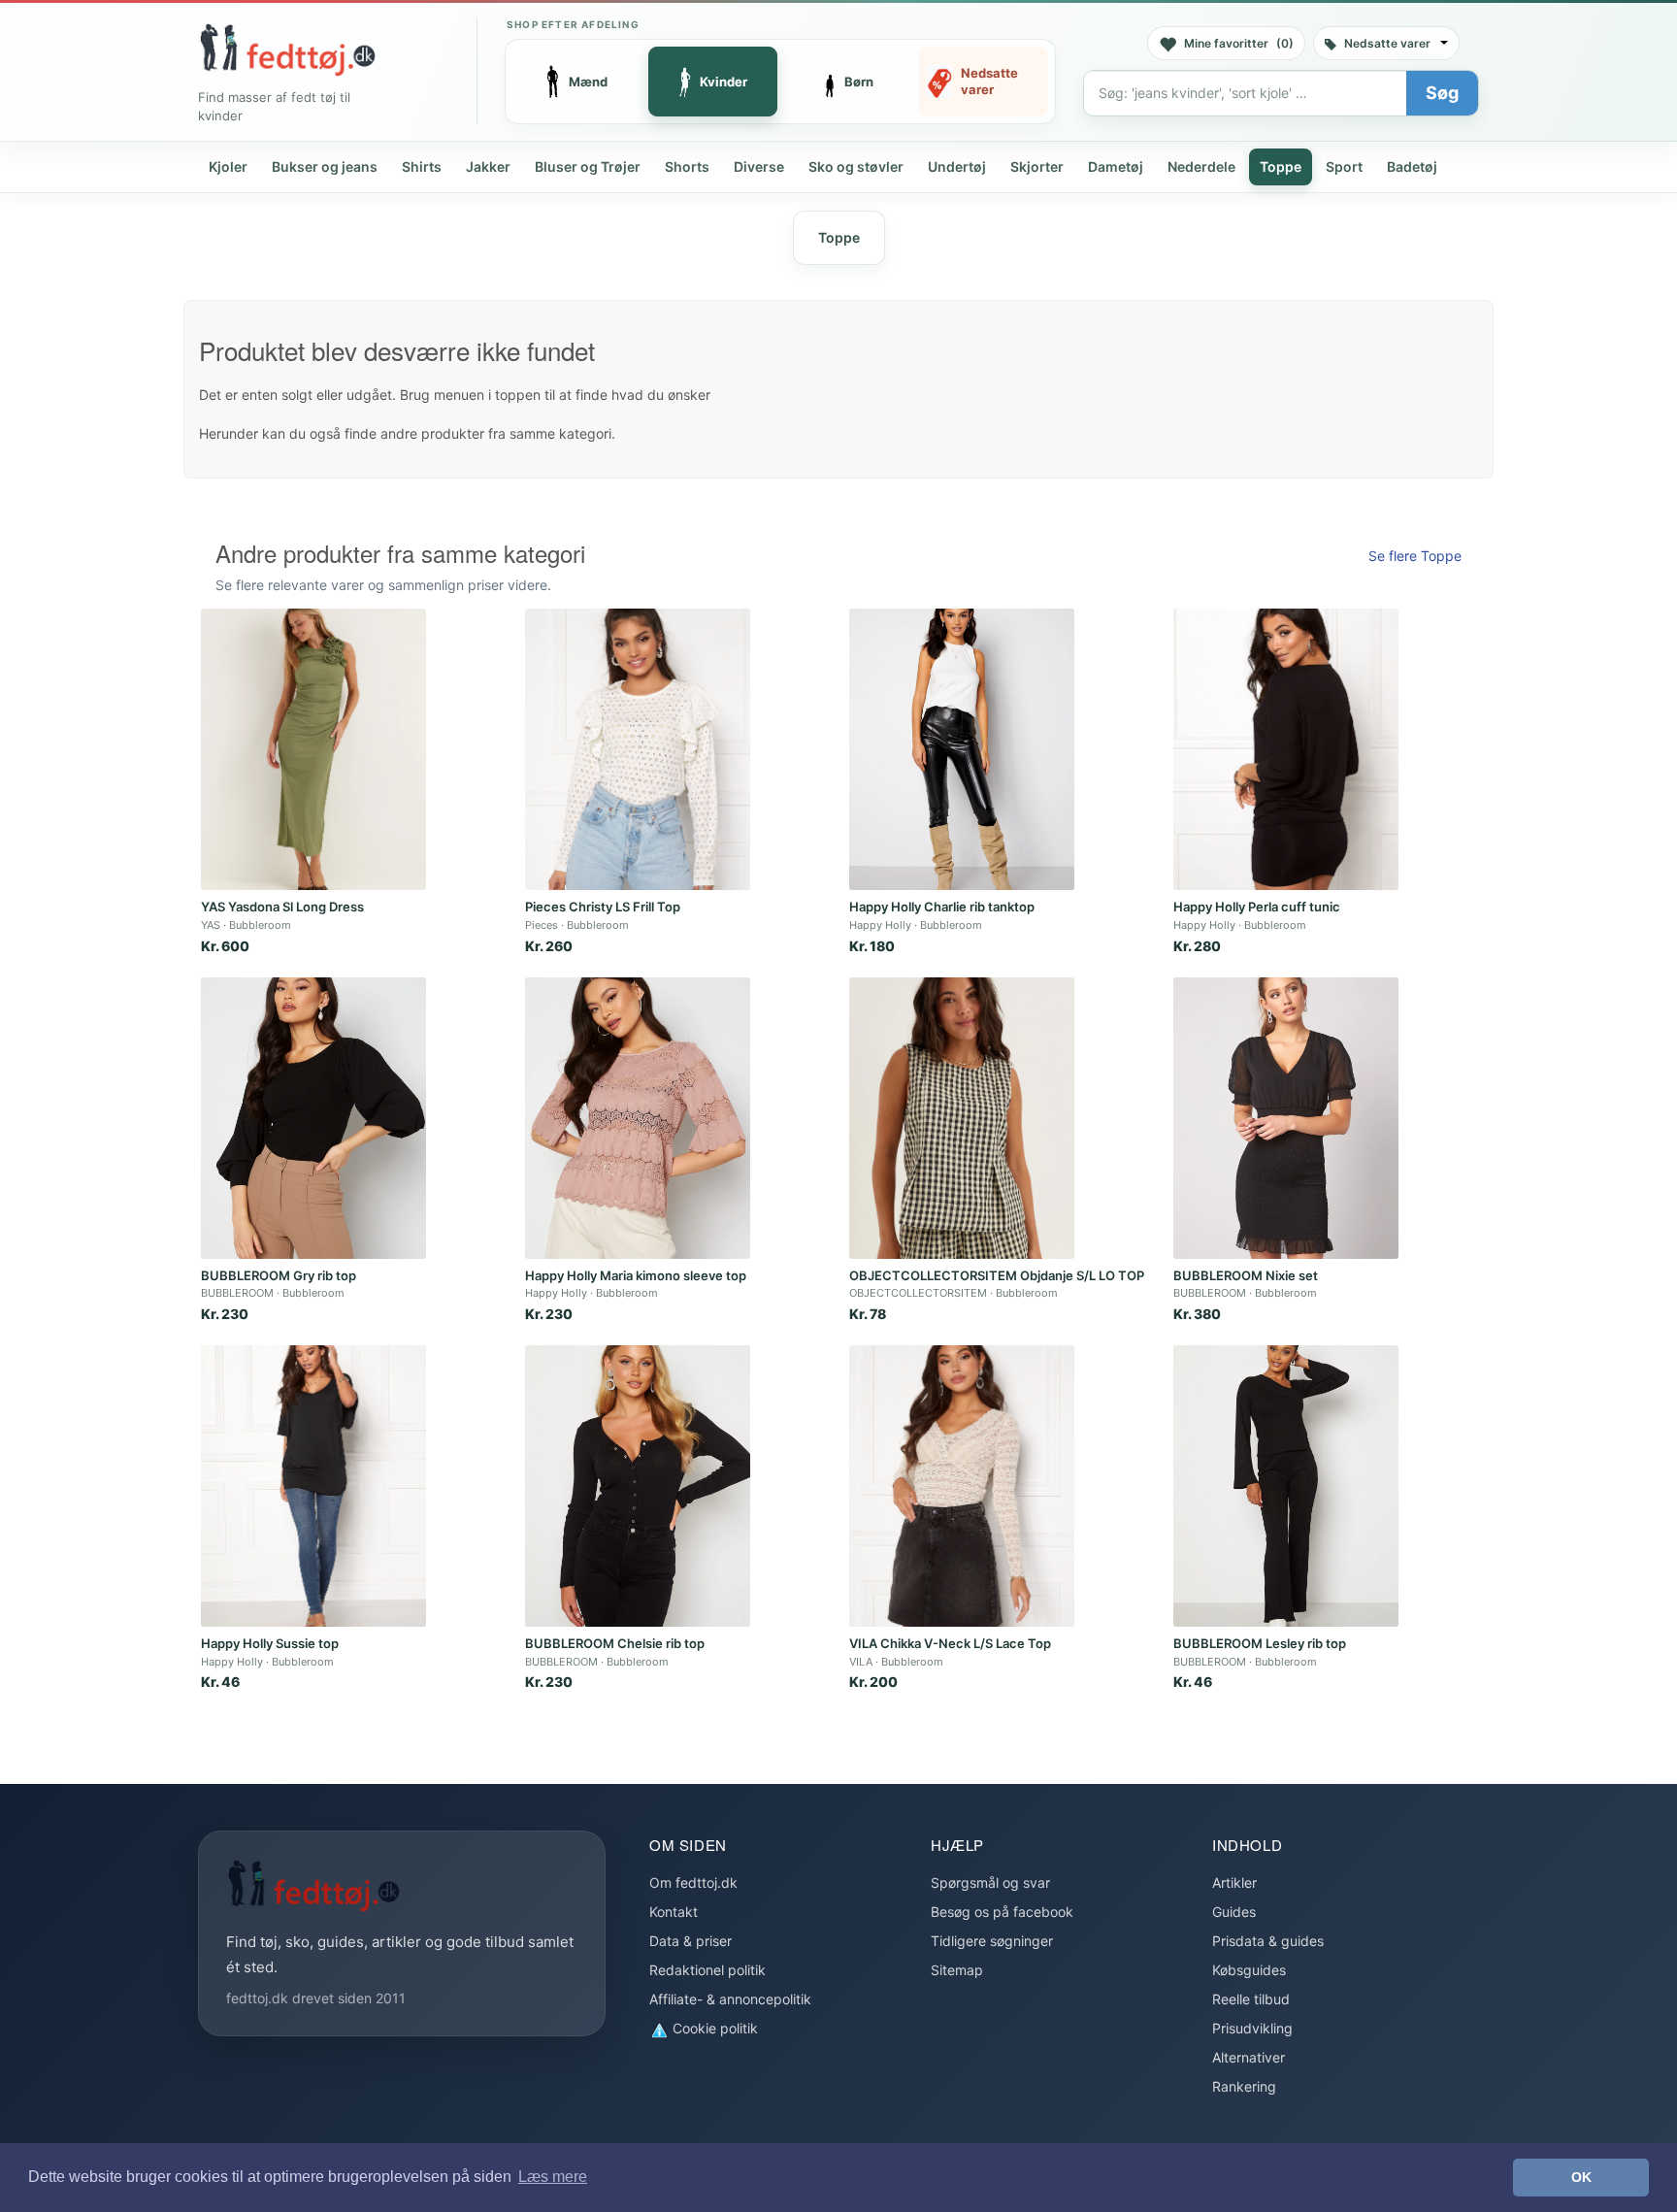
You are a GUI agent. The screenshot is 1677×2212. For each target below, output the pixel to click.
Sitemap (957, 1970)
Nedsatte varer (1387, 43)
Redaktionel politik (707, 1970)
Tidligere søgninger (992, 1941)
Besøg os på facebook (1002, 1912)
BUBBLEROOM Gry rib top (279, 1275)
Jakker (488, 166)
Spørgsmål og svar (990, 1882)
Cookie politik (713, 2028)
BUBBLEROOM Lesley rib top (1260, 1643)
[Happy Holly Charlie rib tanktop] (962, 749)
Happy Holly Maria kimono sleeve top (636, 1275)
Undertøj (957, 166)
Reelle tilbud (1251, 1999)
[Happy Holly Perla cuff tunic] (1286, 749)
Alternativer (1249, 2057)
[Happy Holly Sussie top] (313, 1486)
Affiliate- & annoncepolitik (730, 1999)
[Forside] (287, 50)
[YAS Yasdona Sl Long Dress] (313, 749)
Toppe (1281, 166)
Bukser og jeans (325, 166)
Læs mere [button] (553, 2177)
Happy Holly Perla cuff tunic (1257, 907)
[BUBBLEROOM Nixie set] (1286, 1118)
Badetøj (1412, 166)
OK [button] (1581, 2177)
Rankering (1244, 2086)
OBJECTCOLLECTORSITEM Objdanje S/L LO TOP (997, 1275)
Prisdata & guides (1268, 1941)
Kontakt (674, 1912)
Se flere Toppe (1415, 556)
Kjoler (228, 166)
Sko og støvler (856, 166)
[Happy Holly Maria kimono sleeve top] (638, 1118)
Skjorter (1037, 166)
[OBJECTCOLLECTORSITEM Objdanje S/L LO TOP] (962, 1118)
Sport (1344, 166)
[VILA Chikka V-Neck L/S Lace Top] (962, 1486)
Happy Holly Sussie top (270, 1643)
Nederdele (1201, 166)
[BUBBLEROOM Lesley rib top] (1286, 1486)
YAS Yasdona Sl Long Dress (282, 907)
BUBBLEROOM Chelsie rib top (615, 1643)
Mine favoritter (1239, 43)
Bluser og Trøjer (588, 166)
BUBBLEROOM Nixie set (1246, 1275)
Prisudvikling (1252, 2028)
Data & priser (691, 1941)
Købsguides (1249, 1970)
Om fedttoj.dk (693, 1882)
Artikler (1234, 1882)
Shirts (422, 166)
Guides (1234, 1912)
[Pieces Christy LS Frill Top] (638, 749)
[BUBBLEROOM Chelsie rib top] (638, 1486)
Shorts (687, 166)
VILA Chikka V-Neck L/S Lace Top (950, 1643)
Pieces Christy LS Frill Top (603, 907)
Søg (1442, 93)
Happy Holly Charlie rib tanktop (942, 907)
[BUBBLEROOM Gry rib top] (313, 1118)
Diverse (759, 166)
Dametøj (1116, 166)
